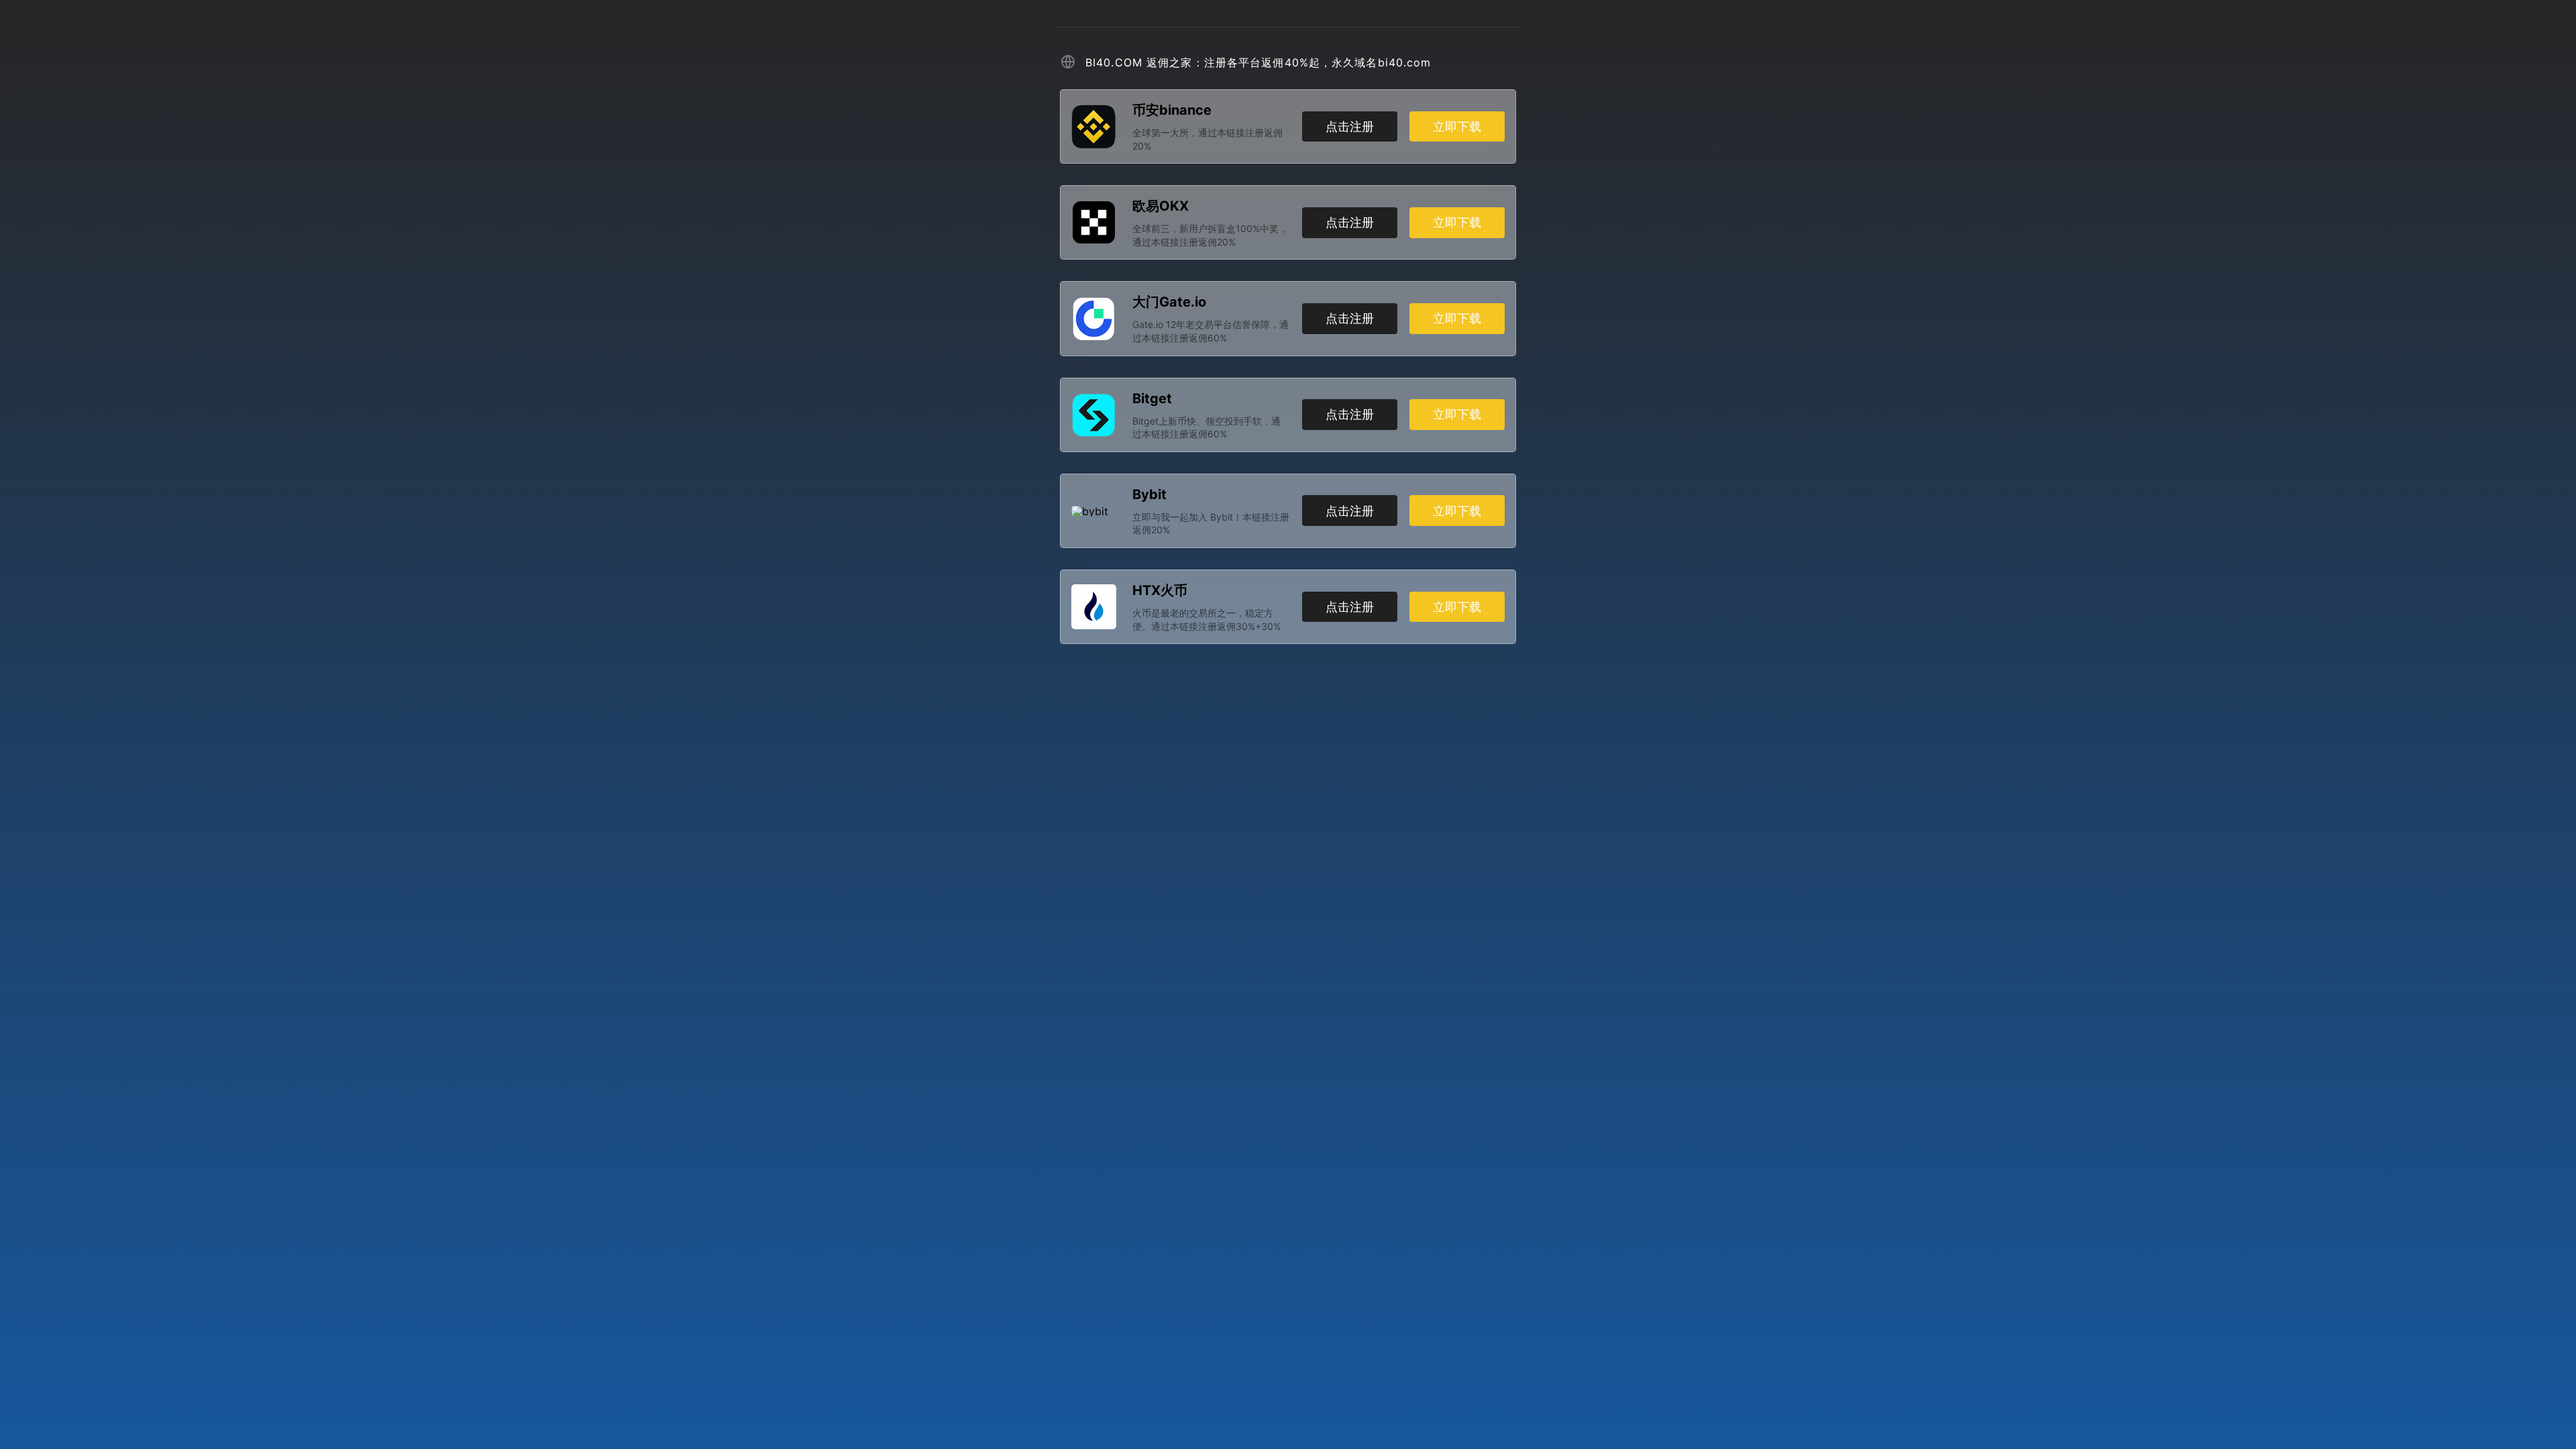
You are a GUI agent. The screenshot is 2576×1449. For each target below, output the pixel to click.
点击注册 (1350, 126)
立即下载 (1457, 126)
